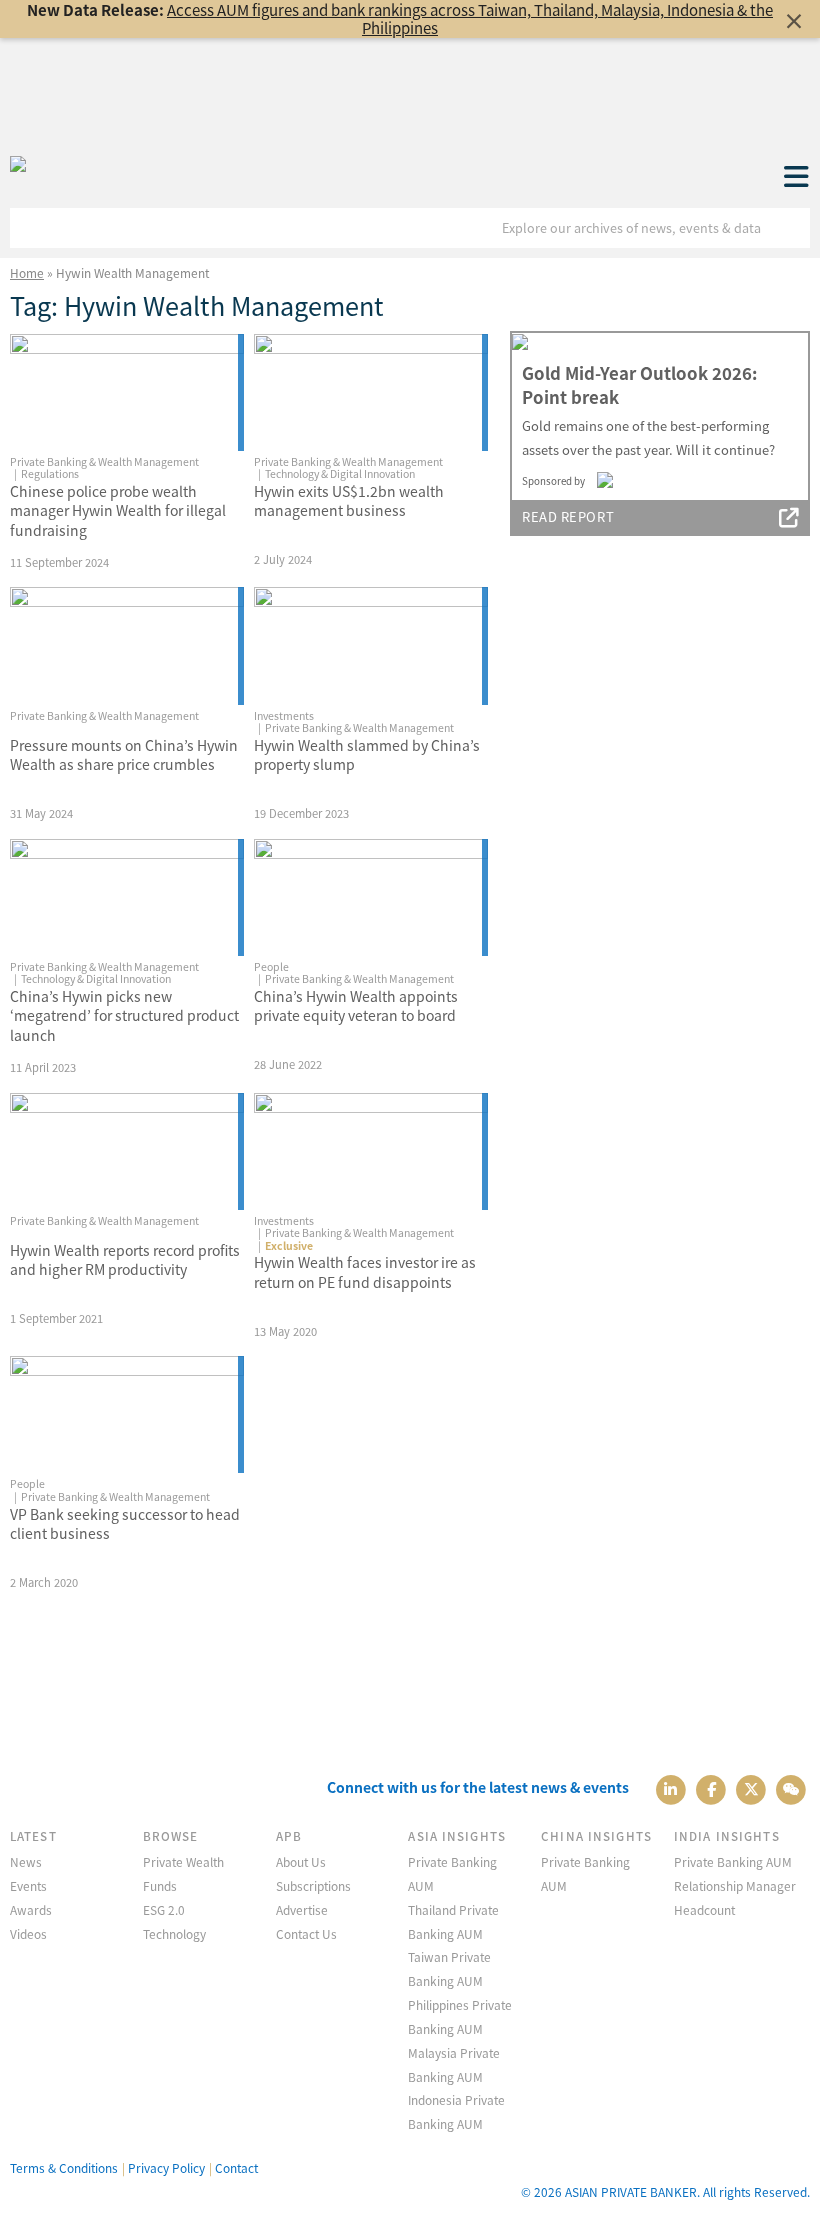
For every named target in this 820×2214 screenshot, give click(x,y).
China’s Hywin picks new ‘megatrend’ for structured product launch (124, 1015)
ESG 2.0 (164, 1909)
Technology (174, 1933)
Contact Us (306, 1933)
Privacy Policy (166, 2167)
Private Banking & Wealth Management (104, 461)
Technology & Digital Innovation (340, 473)
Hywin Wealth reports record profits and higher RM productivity (125, 1260)
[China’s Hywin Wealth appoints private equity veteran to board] (371, 897)
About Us (301, 1861)
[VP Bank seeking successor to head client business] (127, 1414)
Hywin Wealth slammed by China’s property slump (367, 755)
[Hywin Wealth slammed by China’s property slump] (371, 645)
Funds (160, 1885)
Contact (236, 2167)
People (271, 966)
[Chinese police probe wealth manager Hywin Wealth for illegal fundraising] (127, 392)
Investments (284, 715)
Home (27, 272)
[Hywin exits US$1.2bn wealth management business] (371, 392)
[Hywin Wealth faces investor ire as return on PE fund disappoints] (371, 1151)
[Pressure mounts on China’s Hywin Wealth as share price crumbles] (127, 645)
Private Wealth (183, 1861)
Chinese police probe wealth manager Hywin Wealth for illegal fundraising (118, 510)
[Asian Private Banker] (18, 165)
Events (28, 1885)
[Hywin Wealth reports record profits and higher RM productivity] (127, 1151)
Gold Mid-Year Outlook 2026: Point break (639, 385)
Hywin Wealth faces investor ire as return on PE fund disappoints (365, 1272)
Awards (31, 1909)
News (26, 1861)
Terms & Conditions (64, 2167)
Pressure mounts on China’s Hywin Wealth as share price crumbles (124, 755)
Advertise (302, 1909)
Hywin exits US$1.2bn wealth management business (349, 501)
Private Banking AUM (733, 1861)
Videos (28, 1933)
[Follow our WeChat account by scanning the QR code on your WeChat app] (791, 1787)
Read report (568, 516)
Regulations (50, 473)
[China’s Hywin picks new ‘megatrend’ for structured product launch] (127, 897)
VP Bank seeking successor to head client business (125, 1524)
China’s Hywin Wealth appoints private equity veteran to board (356, 1006)
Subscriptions (313, 1885)
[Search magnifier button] (790, 228)
